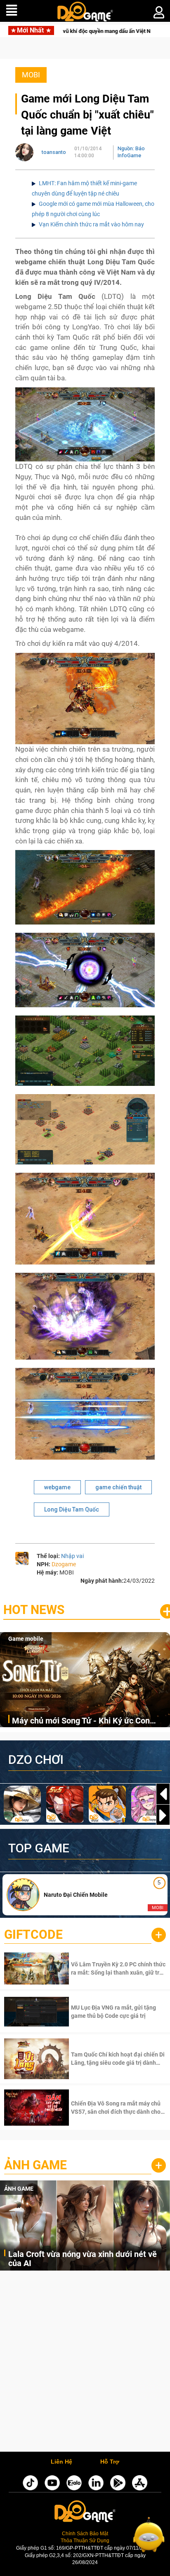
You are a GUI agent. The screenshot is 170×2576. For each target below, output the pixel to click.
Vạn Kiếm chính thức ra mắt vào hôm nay (91, 224)
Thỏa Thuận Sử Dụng (85, 2541)
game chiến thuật (118, 1487)
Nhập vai (72, 1556)
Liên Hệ (61, 2462)
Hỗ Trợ (110, 2462)
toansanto (54, 152)
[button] (163, 1815)
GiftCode (33, 1934)
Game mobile (26, 1639)
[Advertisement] (85, 2363)
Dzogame (64, 1564)
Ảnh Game (35, 2165)
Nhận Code (117, 1968)
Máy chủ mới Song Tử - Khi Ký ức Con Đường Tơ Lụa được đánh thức (81, 1721)
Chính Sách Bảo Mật (85, 2534)
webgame (57, 1487)
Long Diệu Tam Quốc (72, 1509)
